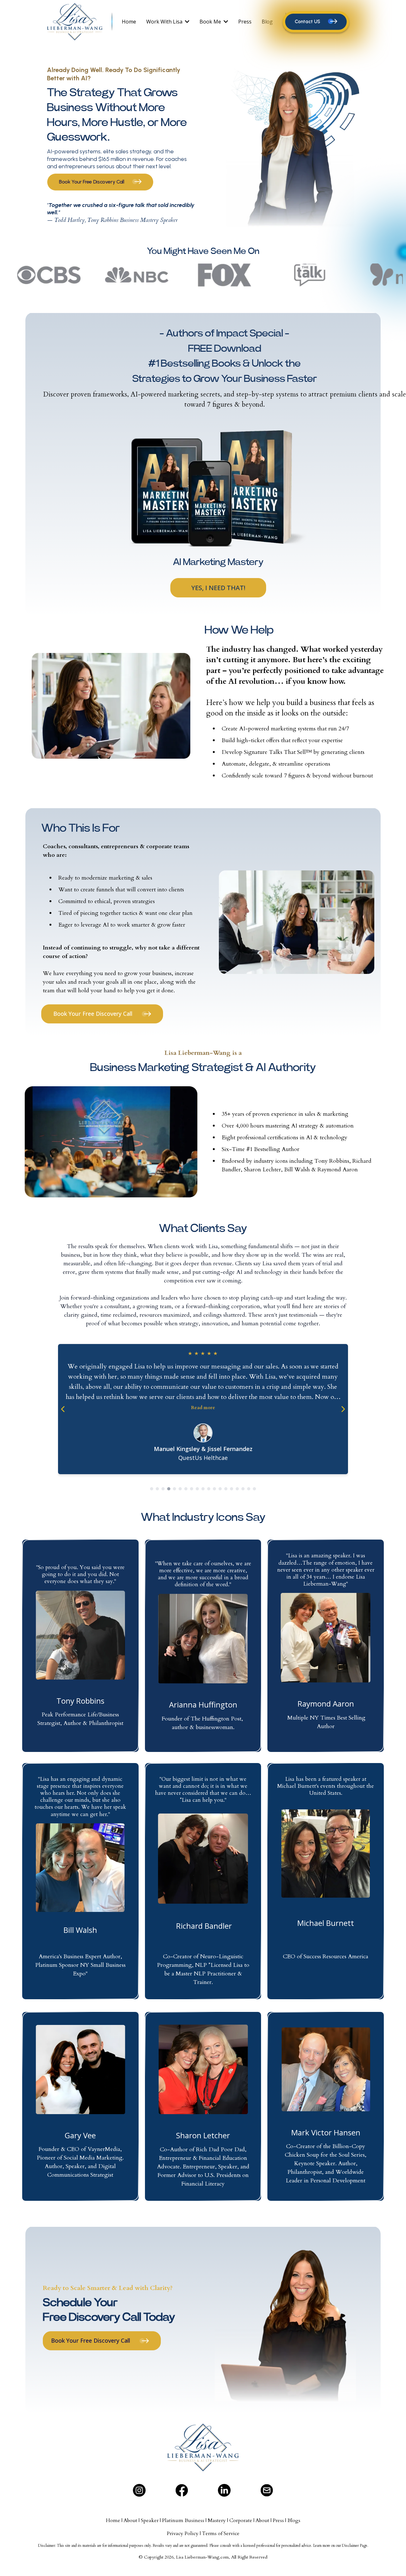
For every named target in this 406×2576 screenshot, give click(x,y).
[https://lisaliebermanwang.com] (81, 22)
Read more (203, 1408)
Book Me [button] (211, 22)
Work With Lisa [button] (165, 22)
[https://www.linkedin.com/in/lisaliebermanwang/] (224, 2490)
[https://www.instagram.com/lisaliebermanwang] (139, 2490)
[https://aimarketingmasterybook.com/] (218, 488)
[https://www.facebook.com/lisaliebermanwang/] (182, 2490)
